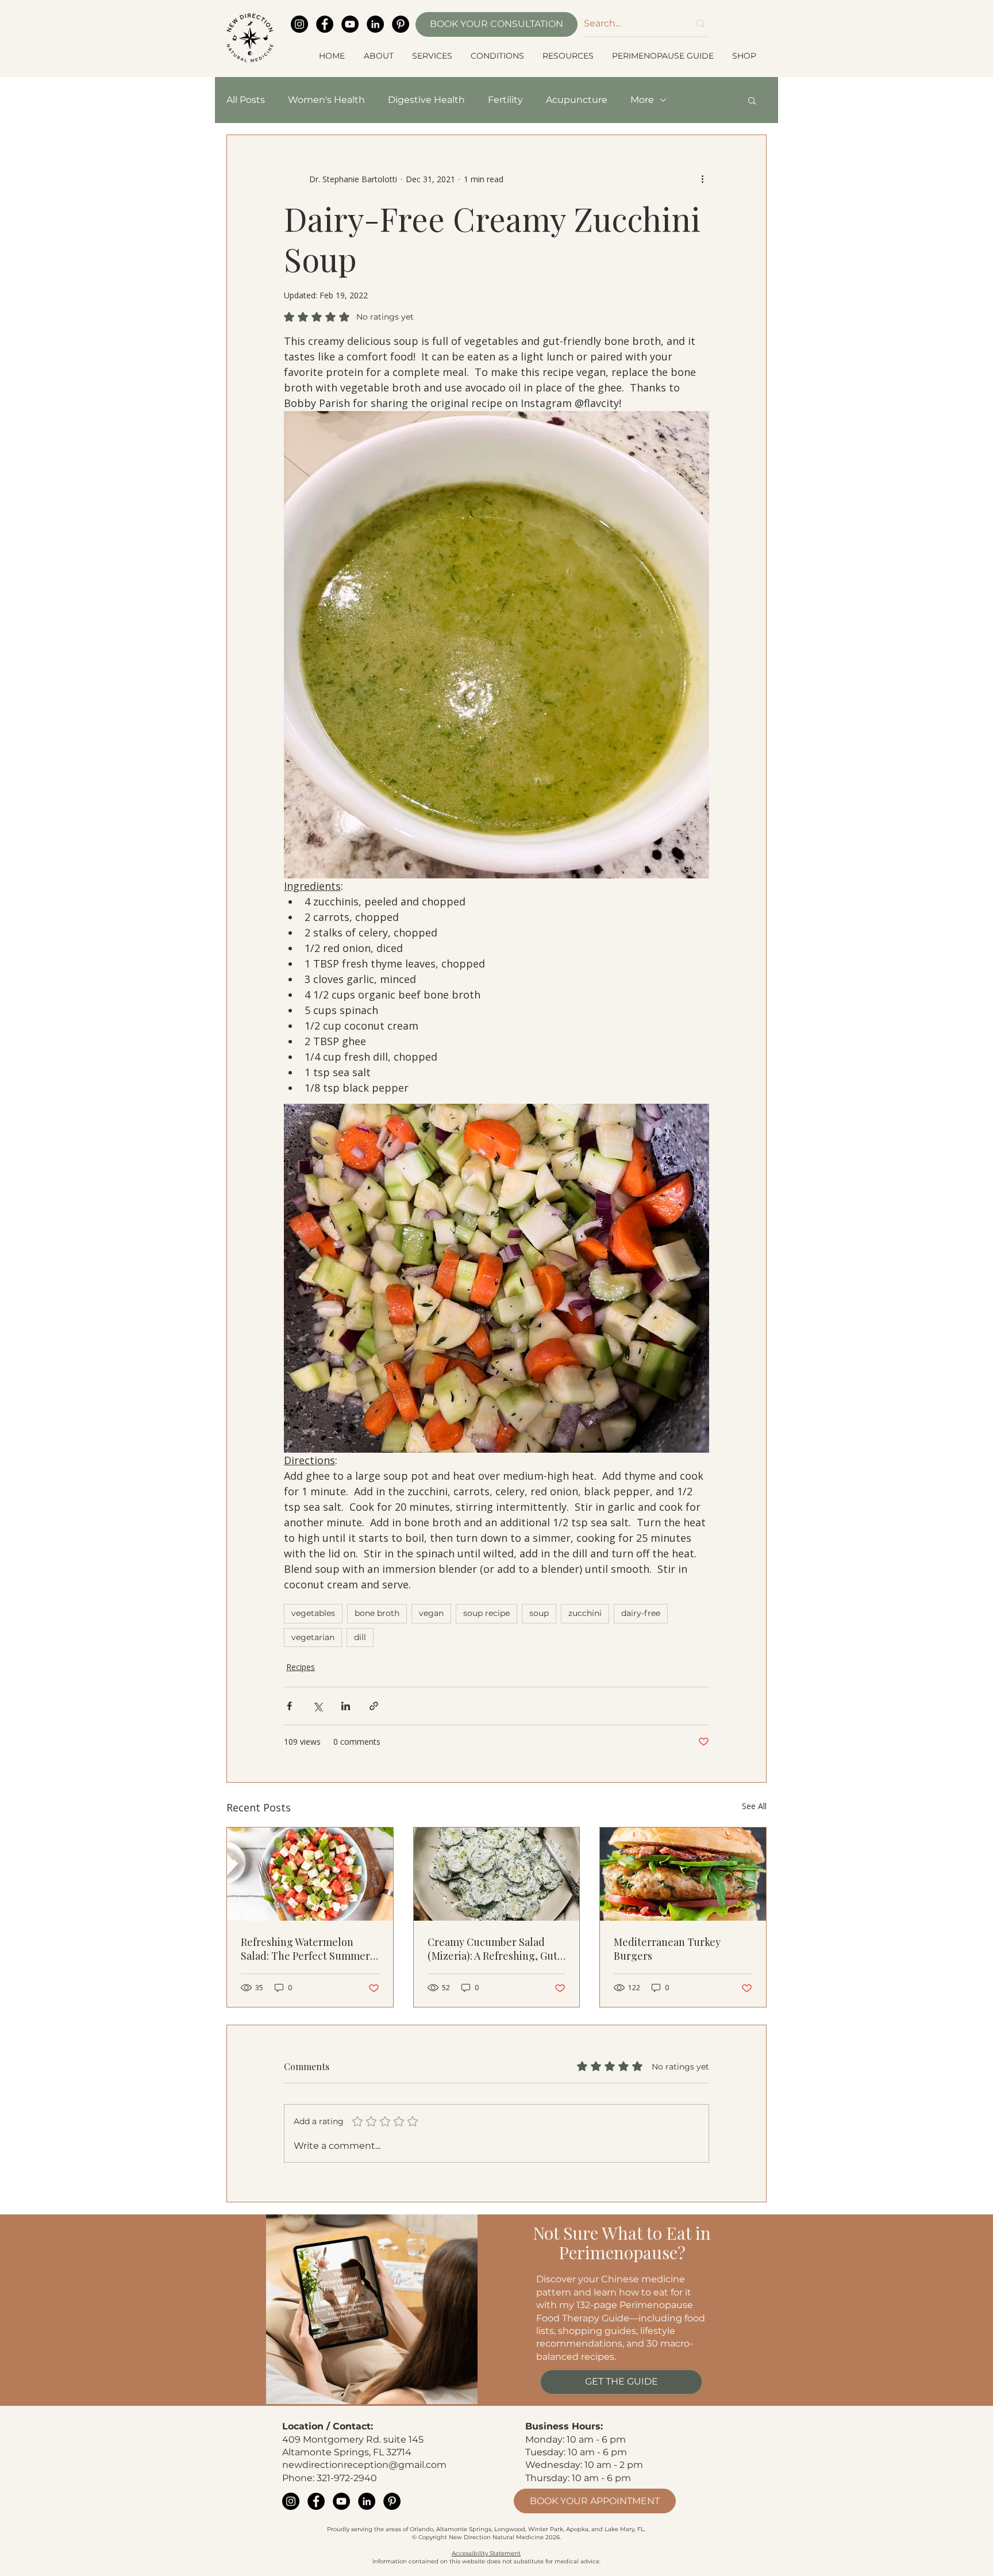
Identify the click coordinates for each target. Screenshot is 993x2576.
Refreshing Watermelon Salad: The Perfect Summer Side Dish (305, 1949)
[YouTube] (350, 24)
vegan (431, 1613)
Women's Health (326, 100)
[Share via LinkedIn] (346, 1706)
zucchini (585, 1613)
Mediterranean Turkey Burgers (667, 1949)
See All (754, 1806)
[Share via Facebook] (289, 1706)
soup (539, 1613)
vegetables (313, 1613)
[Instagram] (299, 24)
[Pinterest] (401, 24)
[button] (379, 56)
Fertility (505, 100)
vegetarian (313, 1637)
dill (360, 1637)
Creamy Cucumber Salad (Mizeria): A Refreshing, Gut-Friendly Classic (495, 1949)
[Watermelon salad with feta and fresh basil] (310, 1874)
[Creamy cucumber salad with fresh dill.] (497, 1874)
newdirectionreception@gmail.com (364, 2465)
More (642, 100)
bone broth (377, 1613)
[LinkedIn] (375, 24)
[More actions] (702, 179)
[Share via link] (374, 1706)
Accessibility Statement (486, 2553)
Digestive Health (426, 100)
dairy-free (641, 1613)
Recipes (301, 1667)
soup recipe (486, 1613)
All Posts (246, 100)
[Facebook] (325, 24)
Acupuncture (577, 100)
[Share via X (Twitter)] (317, 1706)
